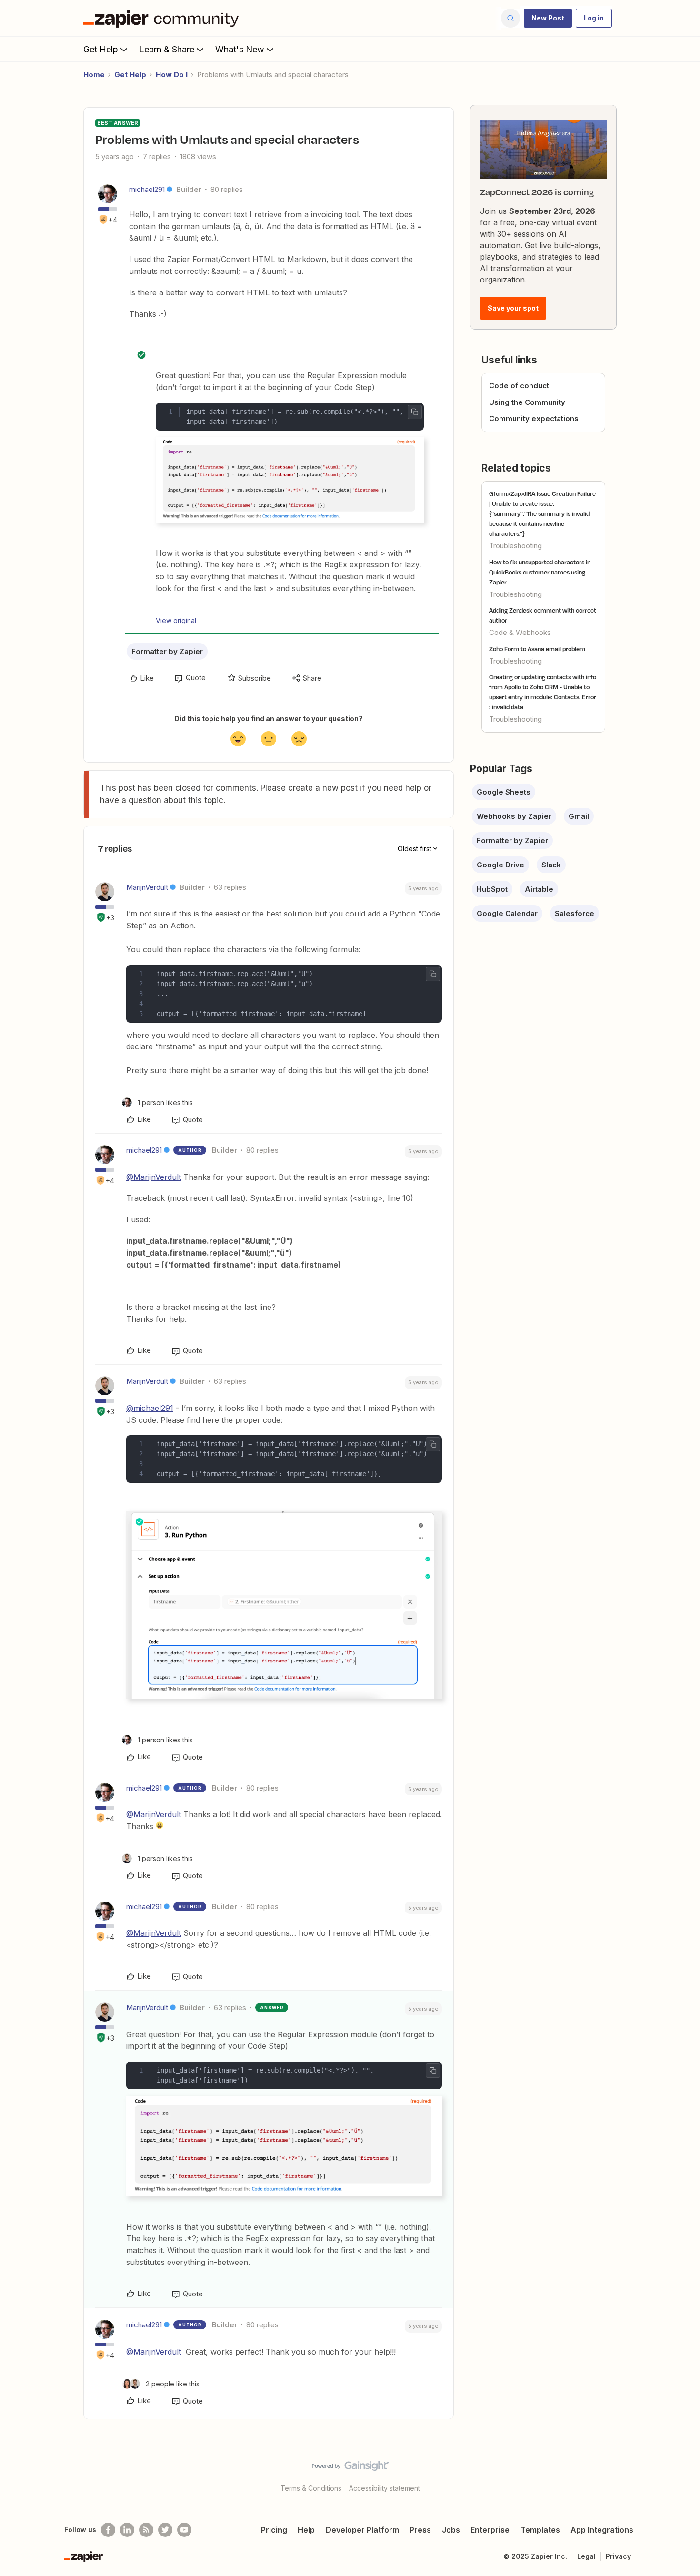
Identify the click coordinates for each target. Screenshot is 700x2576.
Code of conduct (519, 386)
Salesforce (575, 913)
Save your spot (513, 308)
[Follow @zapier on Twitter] (165, 2530)
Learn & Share (167, 49)
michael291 (147, 189)
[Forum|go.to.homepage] (163, 18)
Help (306, 2530)
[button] (548, 18)
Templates (540, 2530)
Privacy (618, 2556)
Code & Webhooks (520, 632)
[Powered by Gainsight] (350, 2468)
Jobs (451, 2530)
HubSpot (492, 889)
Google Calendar (507, 913)
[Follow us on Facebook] (108, 2530)
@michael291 (150, 1408)
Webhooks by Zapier (514, 816)
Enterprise (490, 2530)
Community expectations (534, 418)
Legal (586, 2556)
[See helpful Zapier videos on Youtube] (184, 2530)
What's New (240, 49)
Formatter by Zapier (167, 651)
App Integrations (602, 2530)
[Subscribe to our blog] (146, 2530)
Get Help (101, 49)
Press (420, 2530)
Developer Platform (362, 2530)
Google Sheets (504, 792)
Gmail (579, 816)
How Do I (172, 75)
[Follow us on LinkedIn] (127, 2530)
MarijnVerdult (147, 887)
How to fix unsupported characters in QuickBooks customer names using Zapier (540, 572)
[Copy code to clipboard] (415, 412)
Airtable (539, 889)
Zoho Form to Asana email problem (537, 649)
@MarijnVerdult (154, 1177)
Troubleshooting (515, 546)
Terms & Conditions (311, 2488)
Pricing (274, 2530)
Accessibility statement (385, 2488)
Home (94, 75)
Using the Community (527, 402)
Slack (551, 865)
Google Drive (500, 865)
